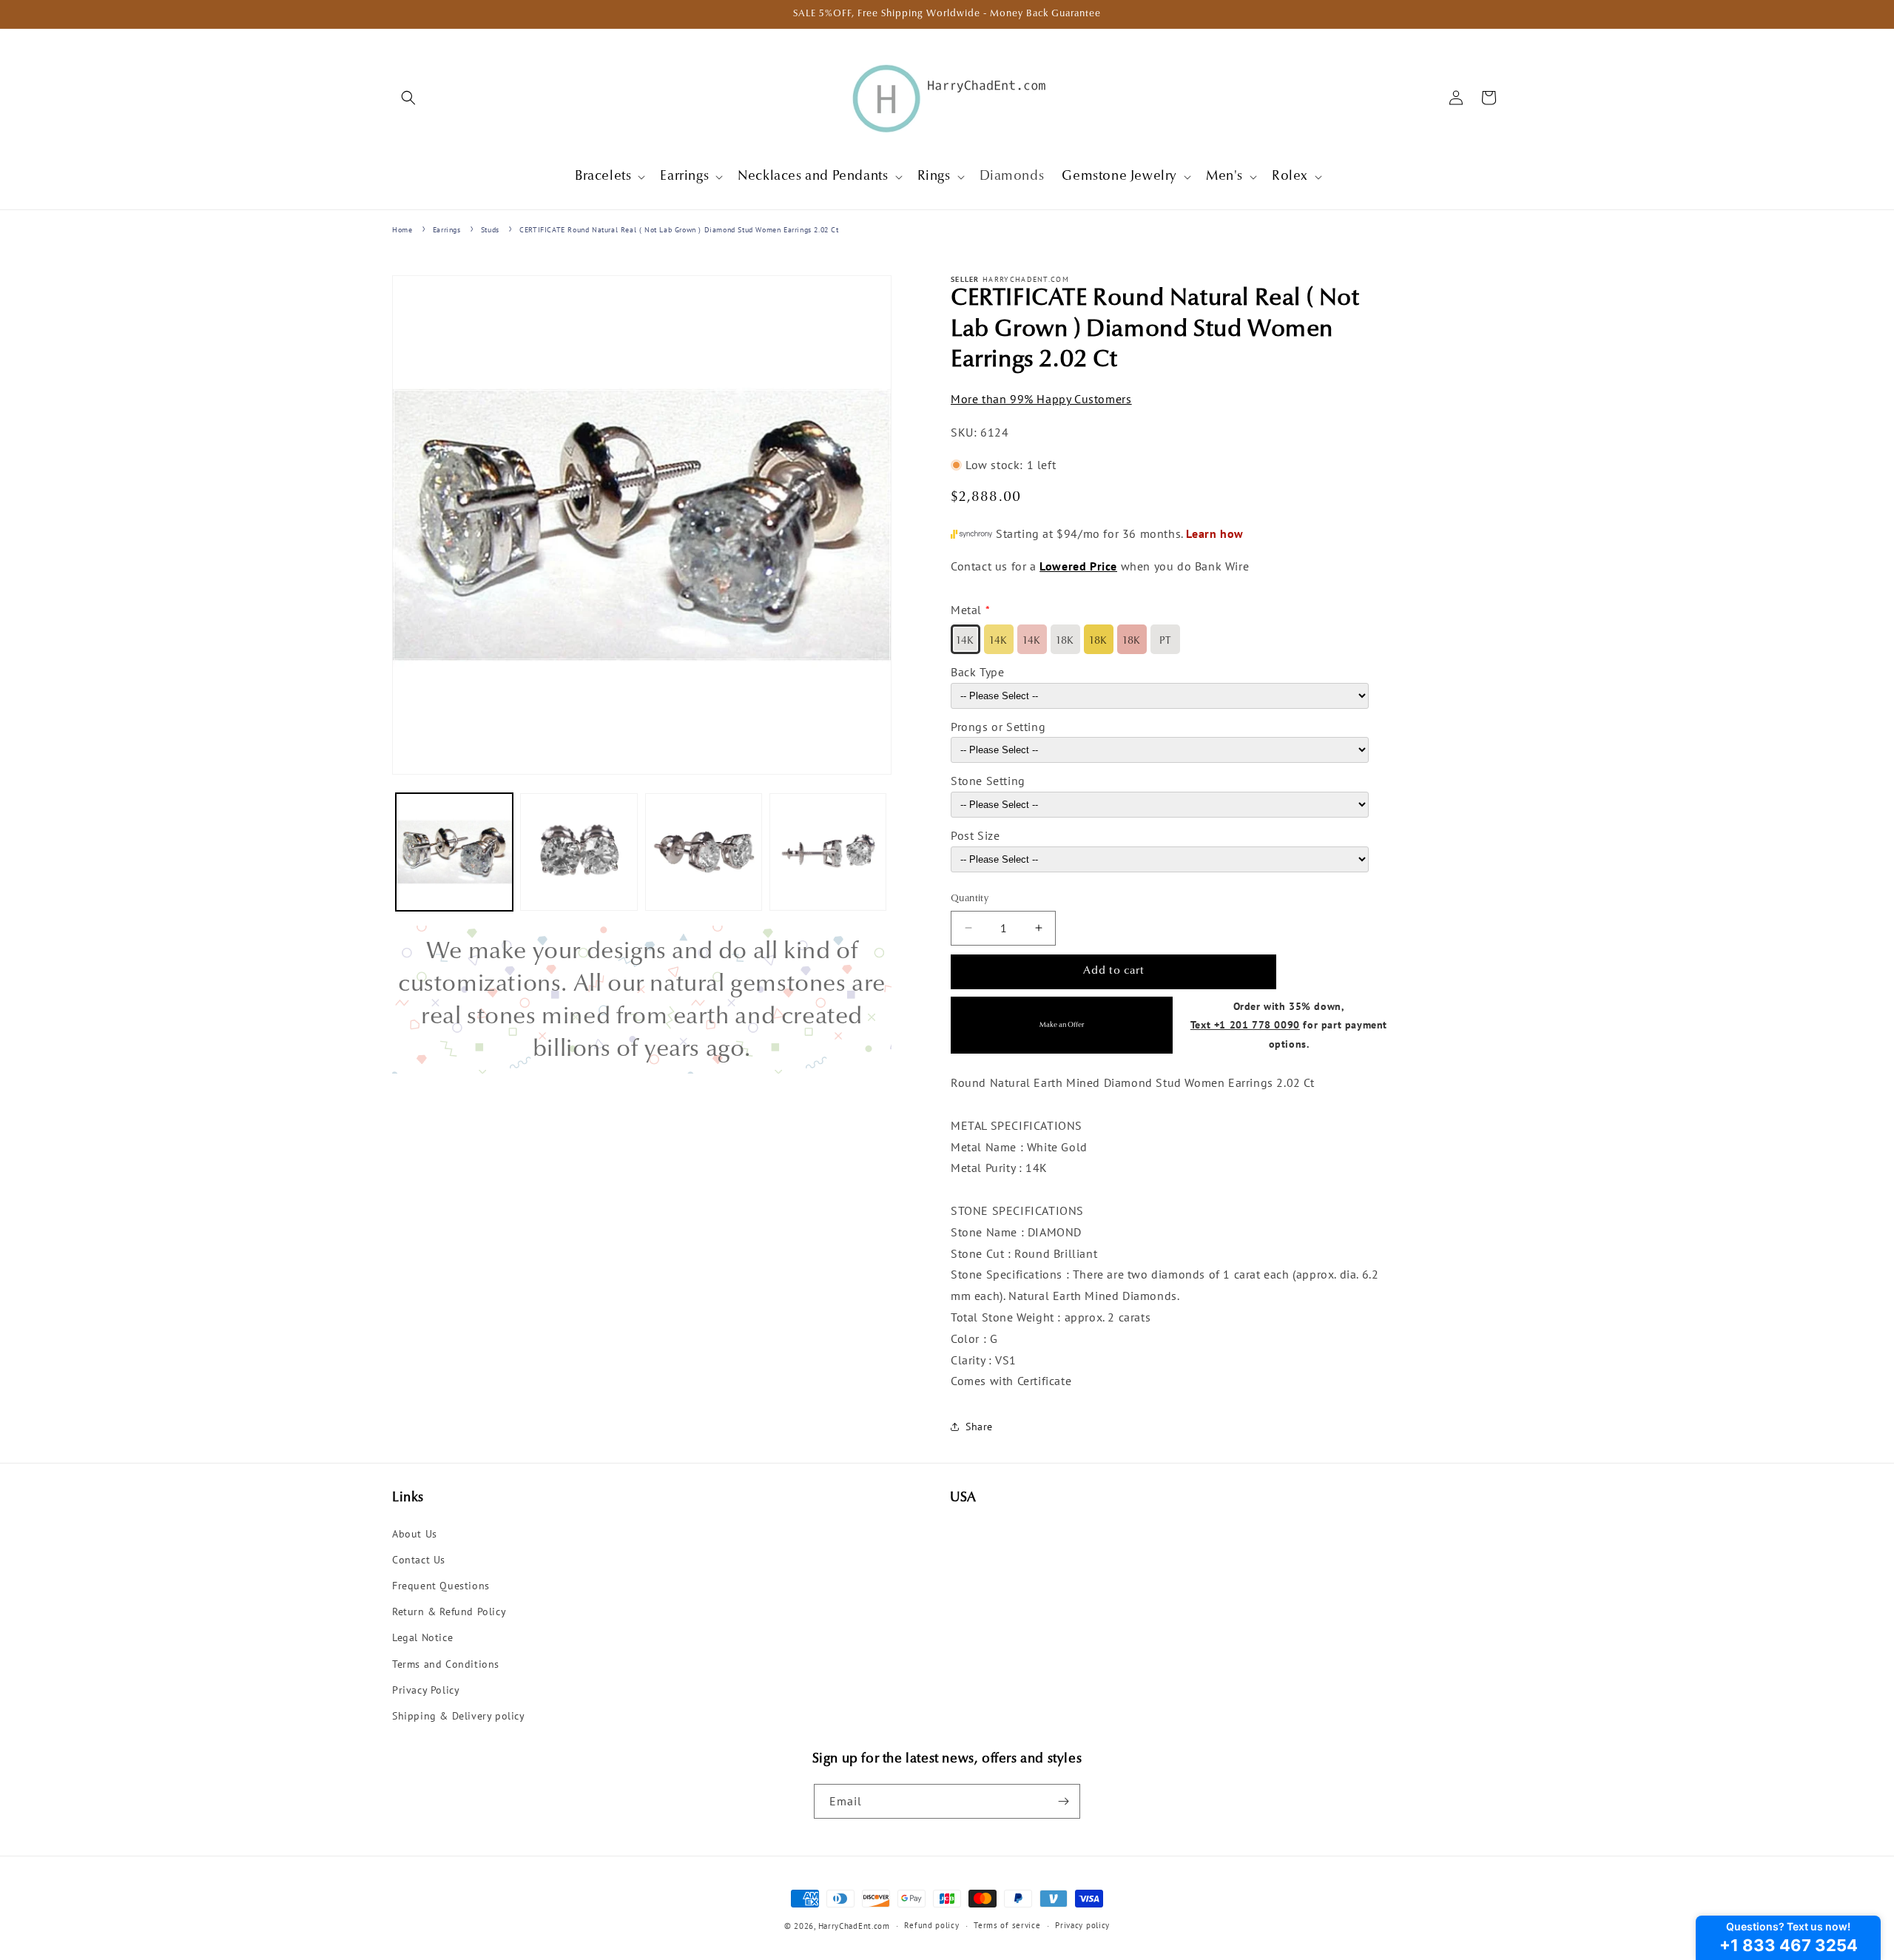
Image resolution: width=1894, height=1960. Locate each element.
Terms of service (1007, 1925)
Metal (966, 610)
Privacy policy (1082, 1925)
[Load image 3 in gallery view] (704, 852)
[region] (642, 1000)
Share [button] (979, 1427)
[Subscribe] (1063, 1801)
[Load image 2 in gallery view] (579, 852)
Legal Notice (422, 1637)
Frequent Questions (441, 1586)
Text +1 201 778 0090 (1245, 1025)
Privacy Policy (426, 1690)
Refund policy (931, 1925)
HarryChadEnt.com (854, 1926)
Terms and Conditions (446, 1664)
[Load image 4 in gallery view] (828, 852)
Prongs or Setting (998, 727)
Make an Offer (1062, 1025)
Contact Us (419, 1560)
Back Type (977, 672)
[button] (408, 98)
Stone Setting (988, 781)
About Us (415, 1534)
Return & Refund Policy (449, 1612)
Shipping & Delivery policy (459, 1716)
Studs (490, 230)
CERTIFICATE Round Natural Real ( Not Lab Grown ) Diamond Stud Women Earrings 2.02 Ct (679, 230)
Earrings (447, 230)
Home (402, 230)
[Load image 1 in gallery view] (454, 852)
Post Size (975, 835)
